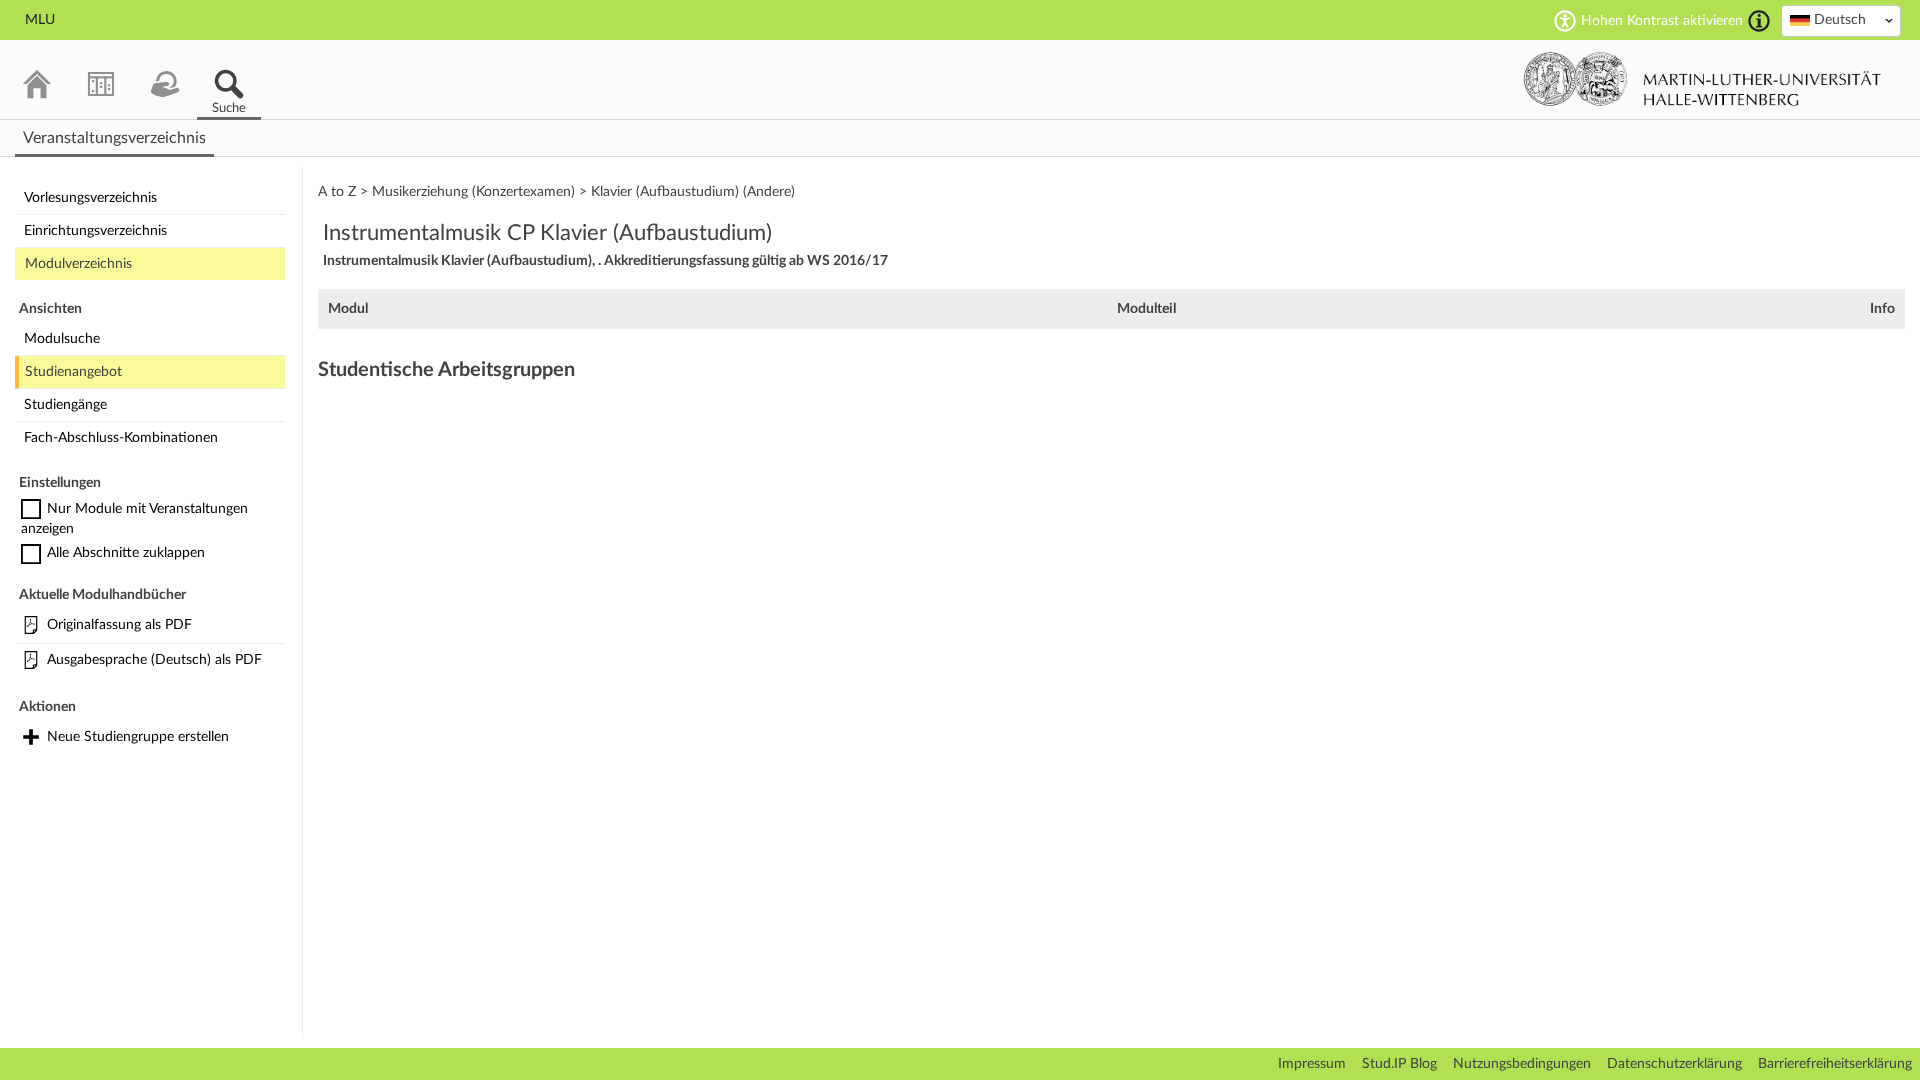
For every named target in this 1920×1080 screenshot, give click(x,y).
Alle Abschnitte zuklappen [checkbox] (126, 553)
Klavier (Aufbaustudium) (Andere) (693, 192)
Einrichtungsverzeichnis (95, 231)
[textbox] (1841, 20)
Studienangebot (73, 372)
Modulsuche (62, 339)
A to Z (337, 192)
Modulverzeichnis (78, 264)
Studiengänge (65, 405)
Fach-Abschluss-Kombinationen (121, 438)
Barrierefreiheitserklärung (1835, 1064)
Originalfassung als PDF (119, 625)
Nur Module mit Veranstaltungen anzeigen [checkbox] (134, 519)
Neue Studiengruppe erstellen (138, 737)
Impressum (1312, 1064)
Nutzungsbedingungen (1522, 1064)
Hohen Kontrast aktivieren (1662, 21)
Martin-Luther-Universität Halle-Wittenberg (1702, 79)
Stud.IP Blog (1399, 1064)
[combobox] (1841, 21)
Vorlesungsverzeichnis (90, 198)
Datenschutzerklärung (1674, 1064)
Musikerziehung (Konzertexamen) (473, 192)
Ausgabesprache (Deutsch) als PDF (154, 660)
